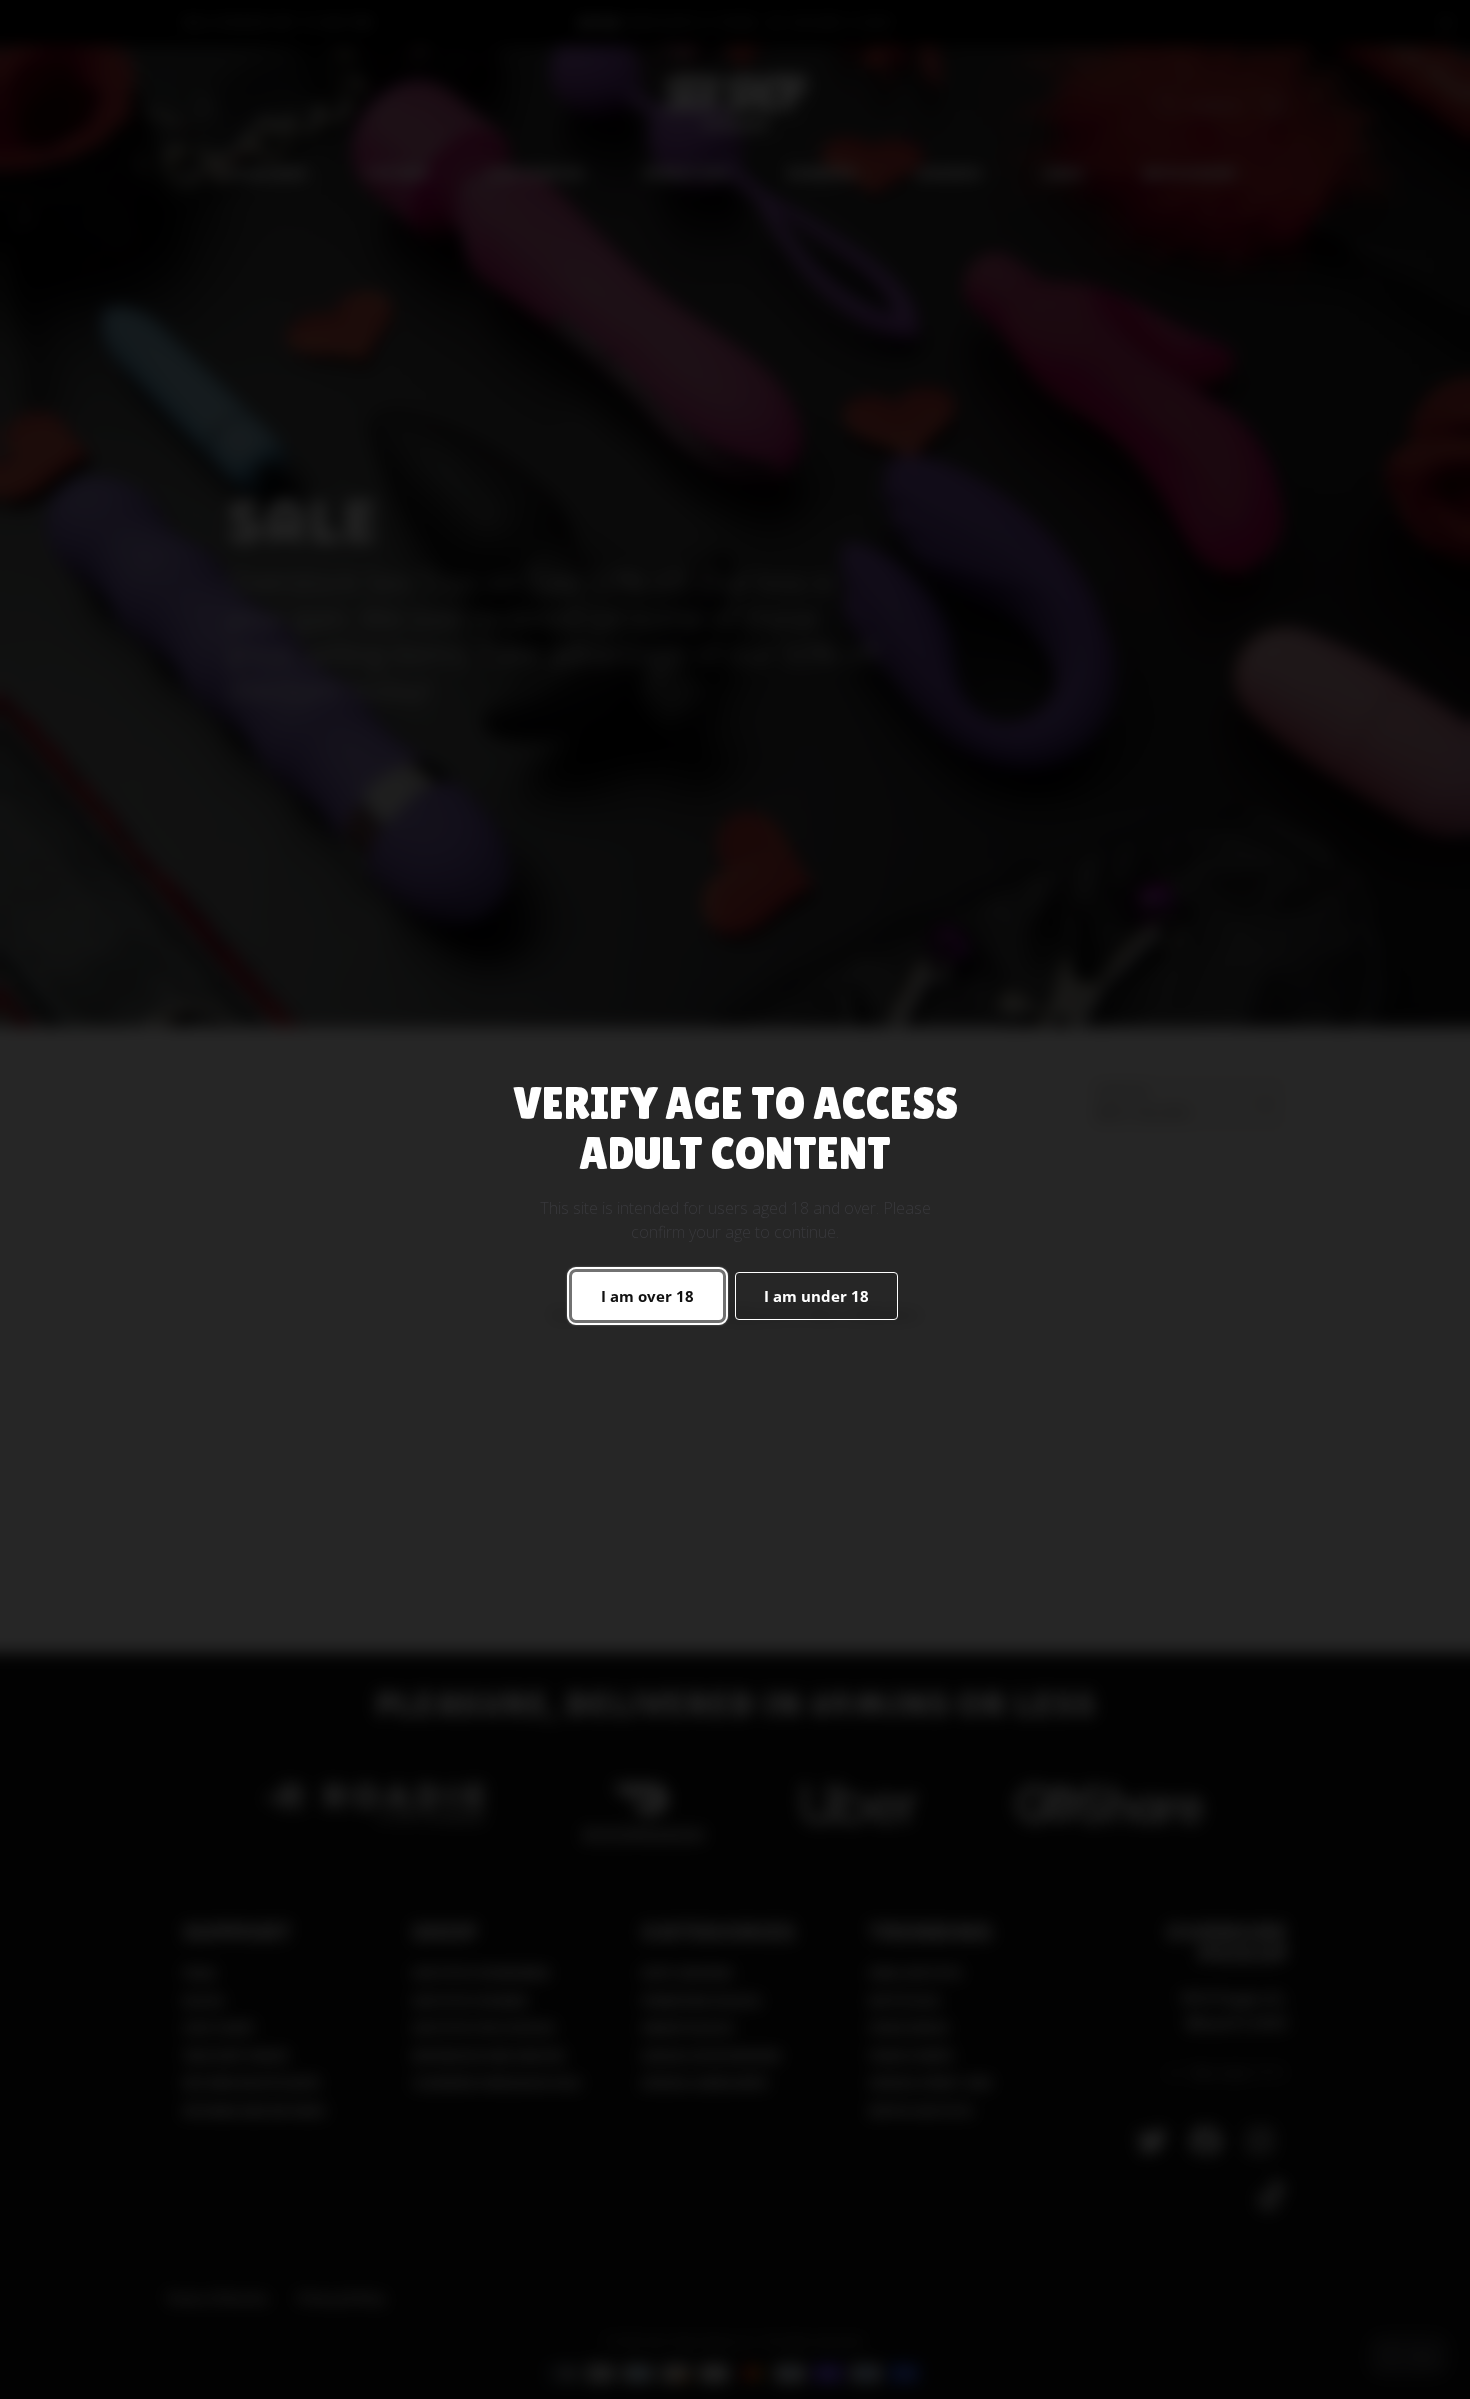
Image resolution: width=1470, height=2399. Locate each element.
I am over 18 (647, 1296)
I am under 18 (816, 1296)
